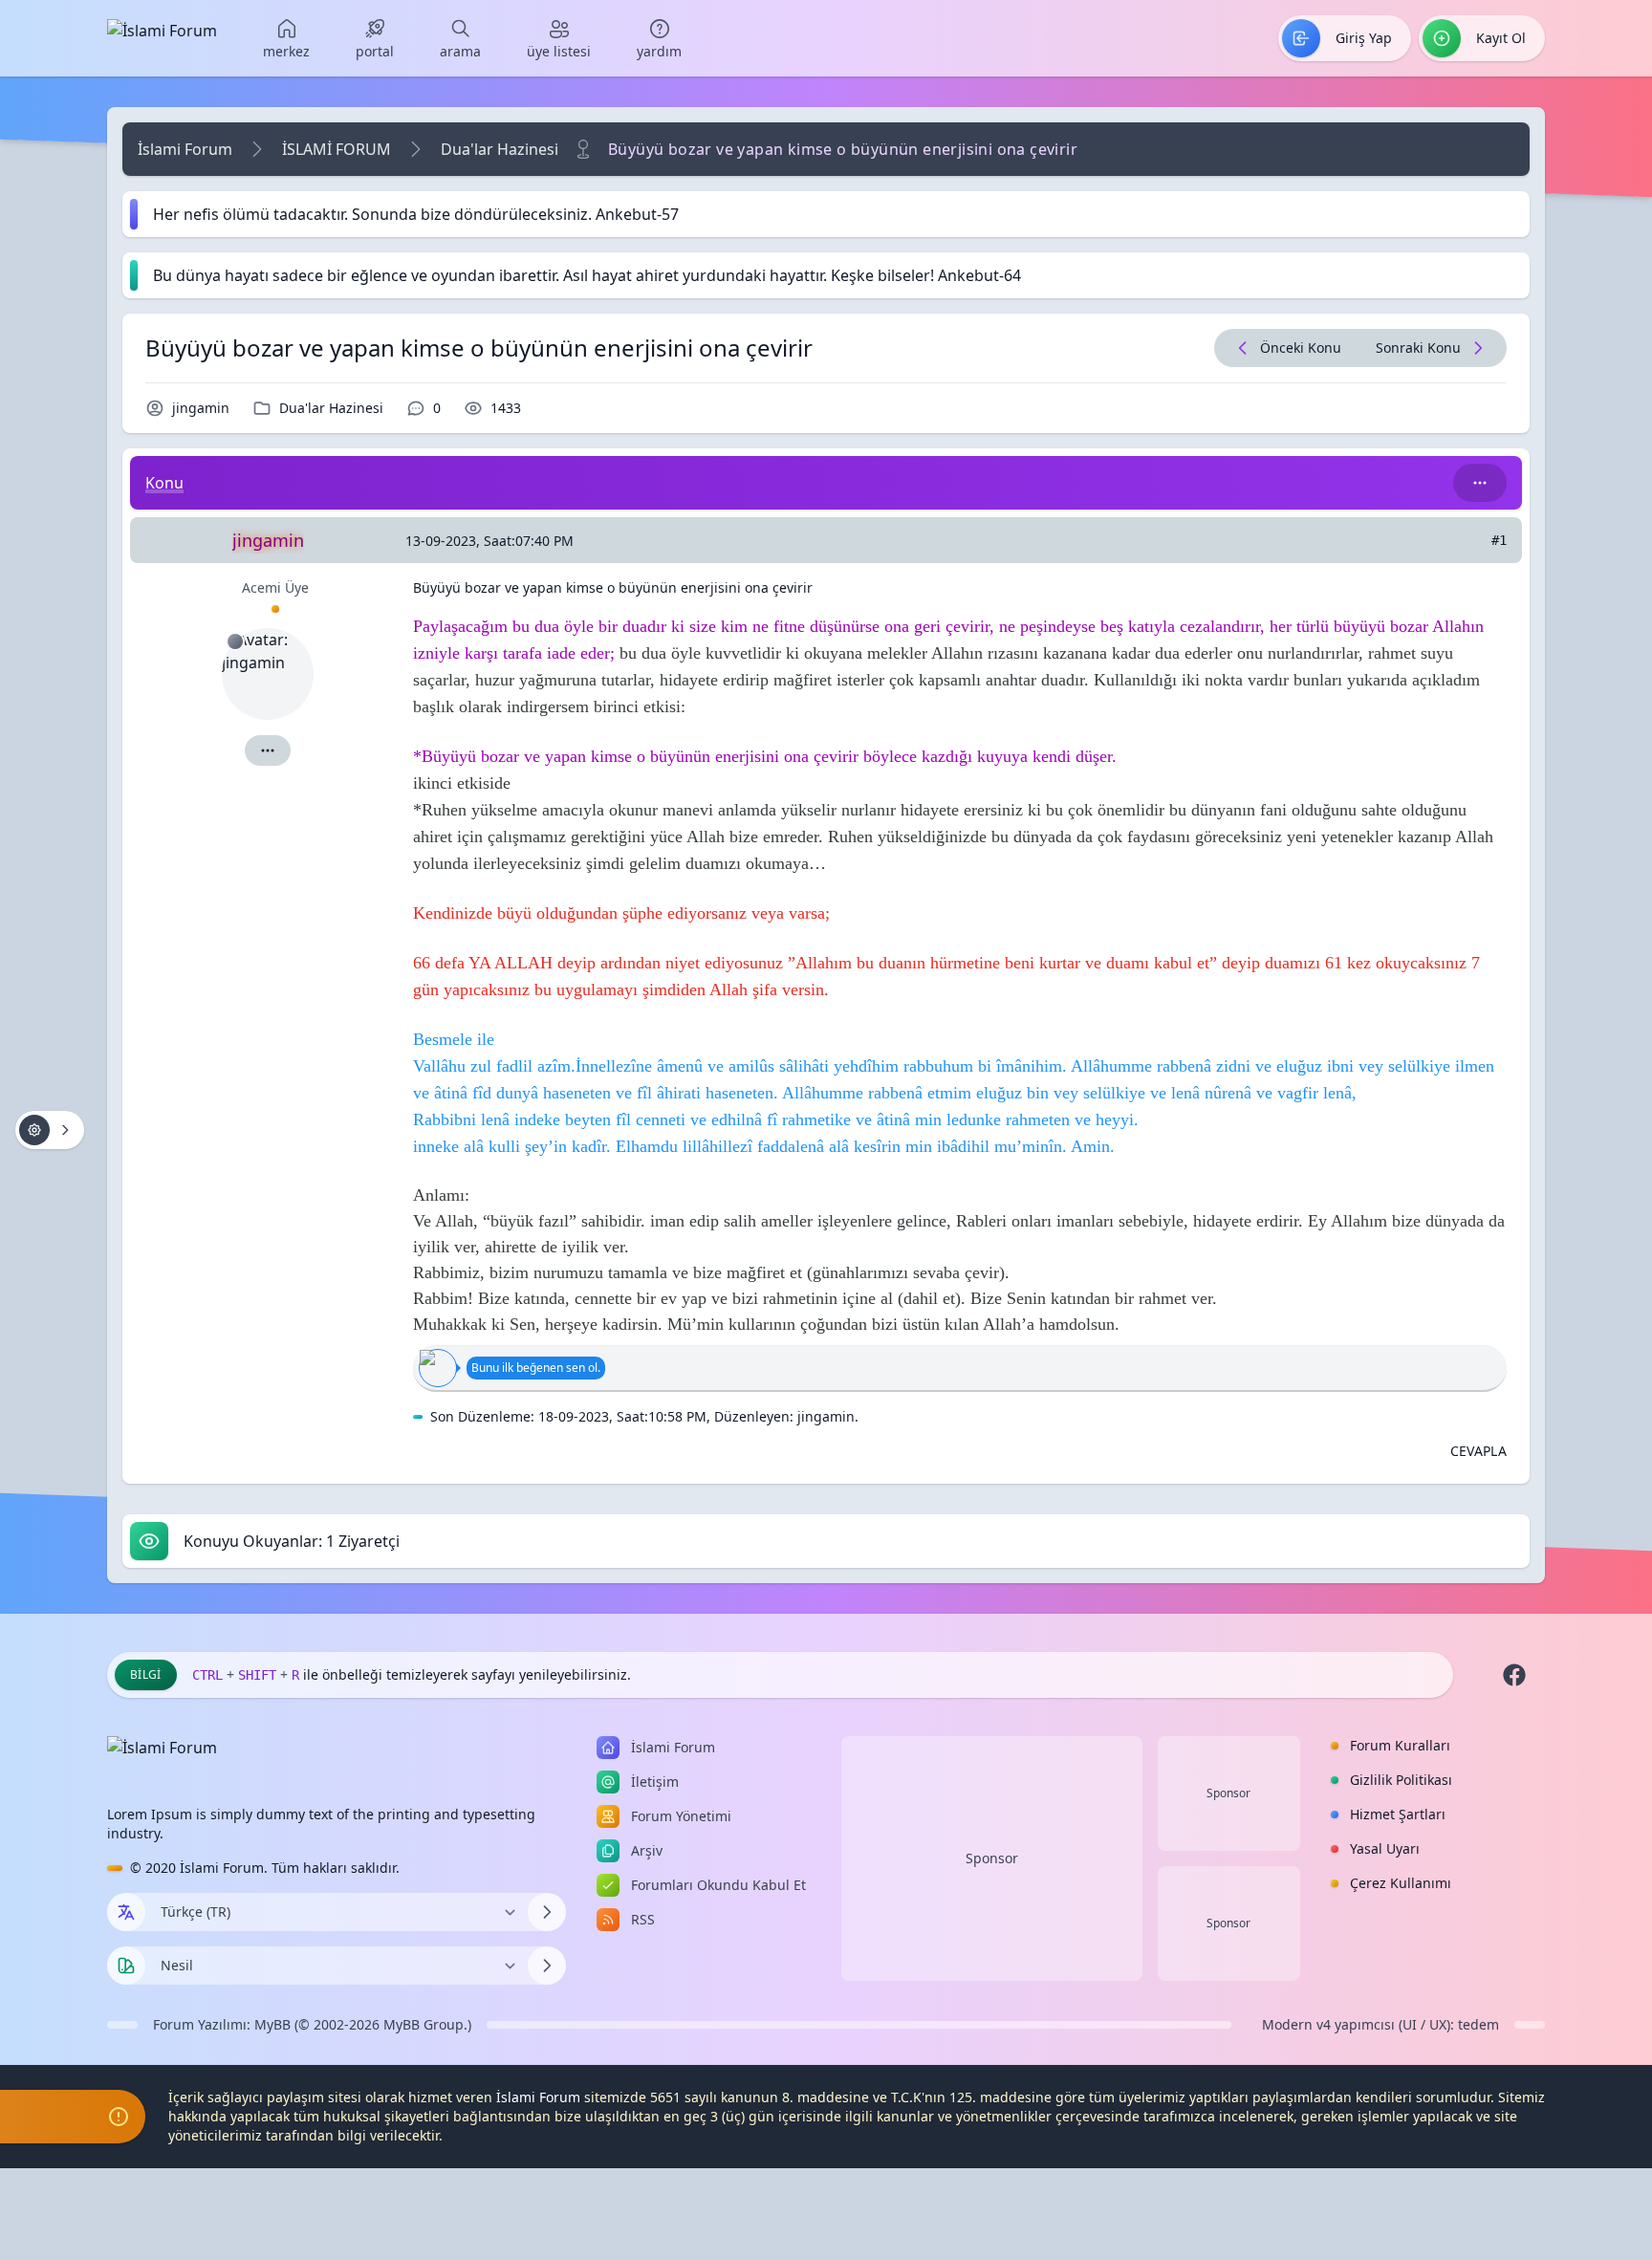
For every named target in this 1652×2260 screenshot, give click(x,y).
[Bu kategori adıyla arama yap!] (1480, 483)
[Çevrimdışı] (235, 641)
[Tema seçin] (126, 1966)
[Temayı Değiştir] (547, 1966)
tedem (1478, 2024)
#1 (1499, 540)
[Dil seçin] (126, 1912)
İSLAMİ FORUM (337, 149)
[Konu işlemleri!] (50, 1130)
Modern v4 (1296, 2024)
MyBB (272, 2024)
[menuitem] (286, 38)
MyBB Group (424, 2024)
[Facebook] (1514, 1675)
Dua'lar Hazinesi (500, 149)
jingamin (201, 408)
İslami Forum (185, 149)
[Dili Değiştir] (547, 1912)
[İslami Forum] (162, 38)
